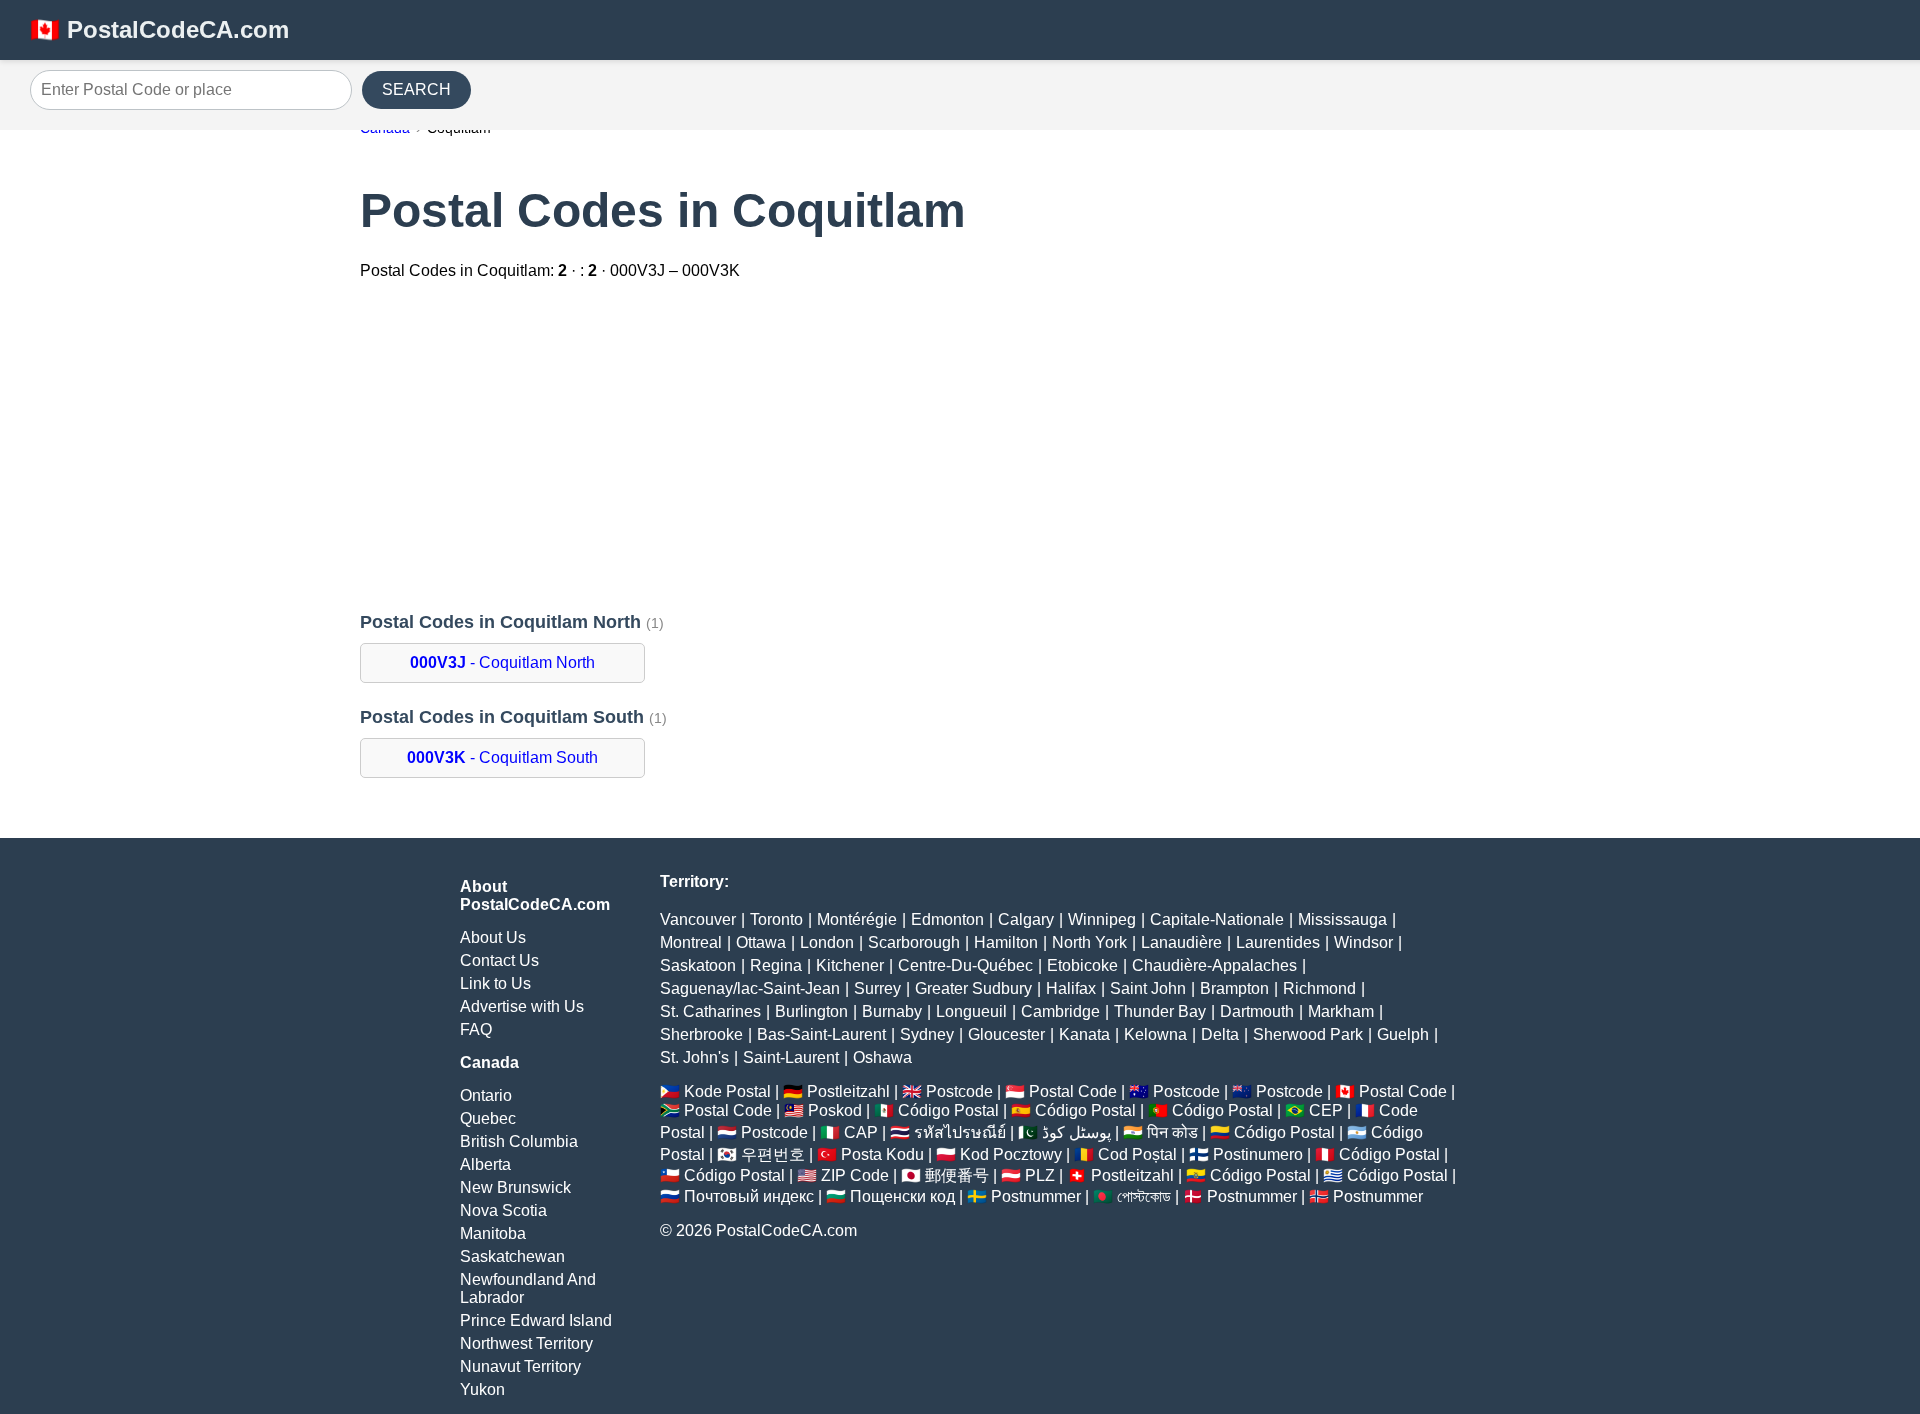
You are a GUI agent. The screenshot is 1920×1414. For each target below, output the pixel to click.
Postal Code (1073, 1091)
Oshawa (882, 1057)
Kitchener (850, 965)
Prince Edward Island (536, 1320)
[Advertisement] (960, 448)
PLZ (1040, 1175)
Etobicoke (1082, 965)
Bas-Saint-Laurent (821, 1034)
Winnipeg (1102, 919)
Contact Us (499, 960)
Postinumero (1258, 1154)
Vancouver (698, 919)
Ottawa (761, 942)
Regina (776, 965)
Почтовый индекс (749, 1196)
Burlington (811, 1011)
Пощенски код (902, 1196)
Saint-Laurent (791, 1057)
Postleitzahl (848, 1091)
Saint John (1148, 988)
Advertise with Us (522, 1006)
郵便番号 (957, 1175)
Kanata (1084, 1034)
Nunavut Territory (520, 1366)
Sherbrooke (701, 1034)
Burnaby (892, 1011)
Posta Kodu (882, 1154)
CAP (861, 1132)
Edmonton (947, 919)
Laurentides (1278, 942)
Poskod (835, 1110)
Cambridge (1060, 1011)
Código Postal (948, 1110)
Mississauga (1342, 919)
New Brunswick (515, 1187)
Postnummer (1036, 1196)
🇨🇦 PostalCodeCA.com (159, 29)
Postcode (959, 1091)
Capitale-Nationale (1217, 919)
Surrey (877, 988)
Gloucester (1006, 1034)
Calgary (1026, 919)
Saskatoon (698, 965)
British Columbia (519, 1141)
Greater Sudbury (973, 988)
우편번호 (773, 1154)
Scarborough (914, 942)
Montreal (691, 942)
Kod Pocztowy (1011, 1154)
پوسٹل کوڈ (1076, 1132)
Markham (1341, 1011)
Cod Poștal (1137, 1154)
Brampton (1234, 988)
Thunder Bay (1160, 1011)
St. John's (694, 1057)
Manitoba (493, 1233)
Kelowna (1155, 1034)
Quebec (488, 1118)
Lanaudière (1181, 942)
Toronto (776, 919)
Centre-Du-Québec (965, 965)
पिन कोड (1172, 1132)
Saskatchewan (512, 1256)
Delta (1220, 1034)
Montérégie (857, 919)
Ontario (486, 1095)
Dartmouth (1257, 1011)
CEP (1326, 1110)
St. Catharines (710, 1011)
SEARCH (416, 89)
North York (1089, 942)
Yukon (482, 1389)
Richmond (1319, 988)
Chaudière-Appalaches (1214, 965)
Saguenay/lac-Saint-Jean (750, 988)
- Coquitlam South (502, 757)
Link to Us (495, 983)
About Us (493, 937)
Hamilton (1006, 942)
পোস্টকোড (1144, 1196)
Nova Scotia (503, 1210)
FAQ (476, 1029)
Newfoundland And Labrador (528, 1288)
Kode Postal (727, 1091)
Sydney (927, 1034)
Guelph (1403, 1034)
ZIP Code (855, 1175)
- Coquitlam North (502, 662)
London (827, 942)
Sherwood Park (1308, 1034)
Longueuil (971, 1011)
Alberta (485, 1164)
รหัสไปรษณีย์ (960, 1132)
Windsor (1363, 942)
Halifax (1071, 988)
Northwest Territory (526, 1343)
